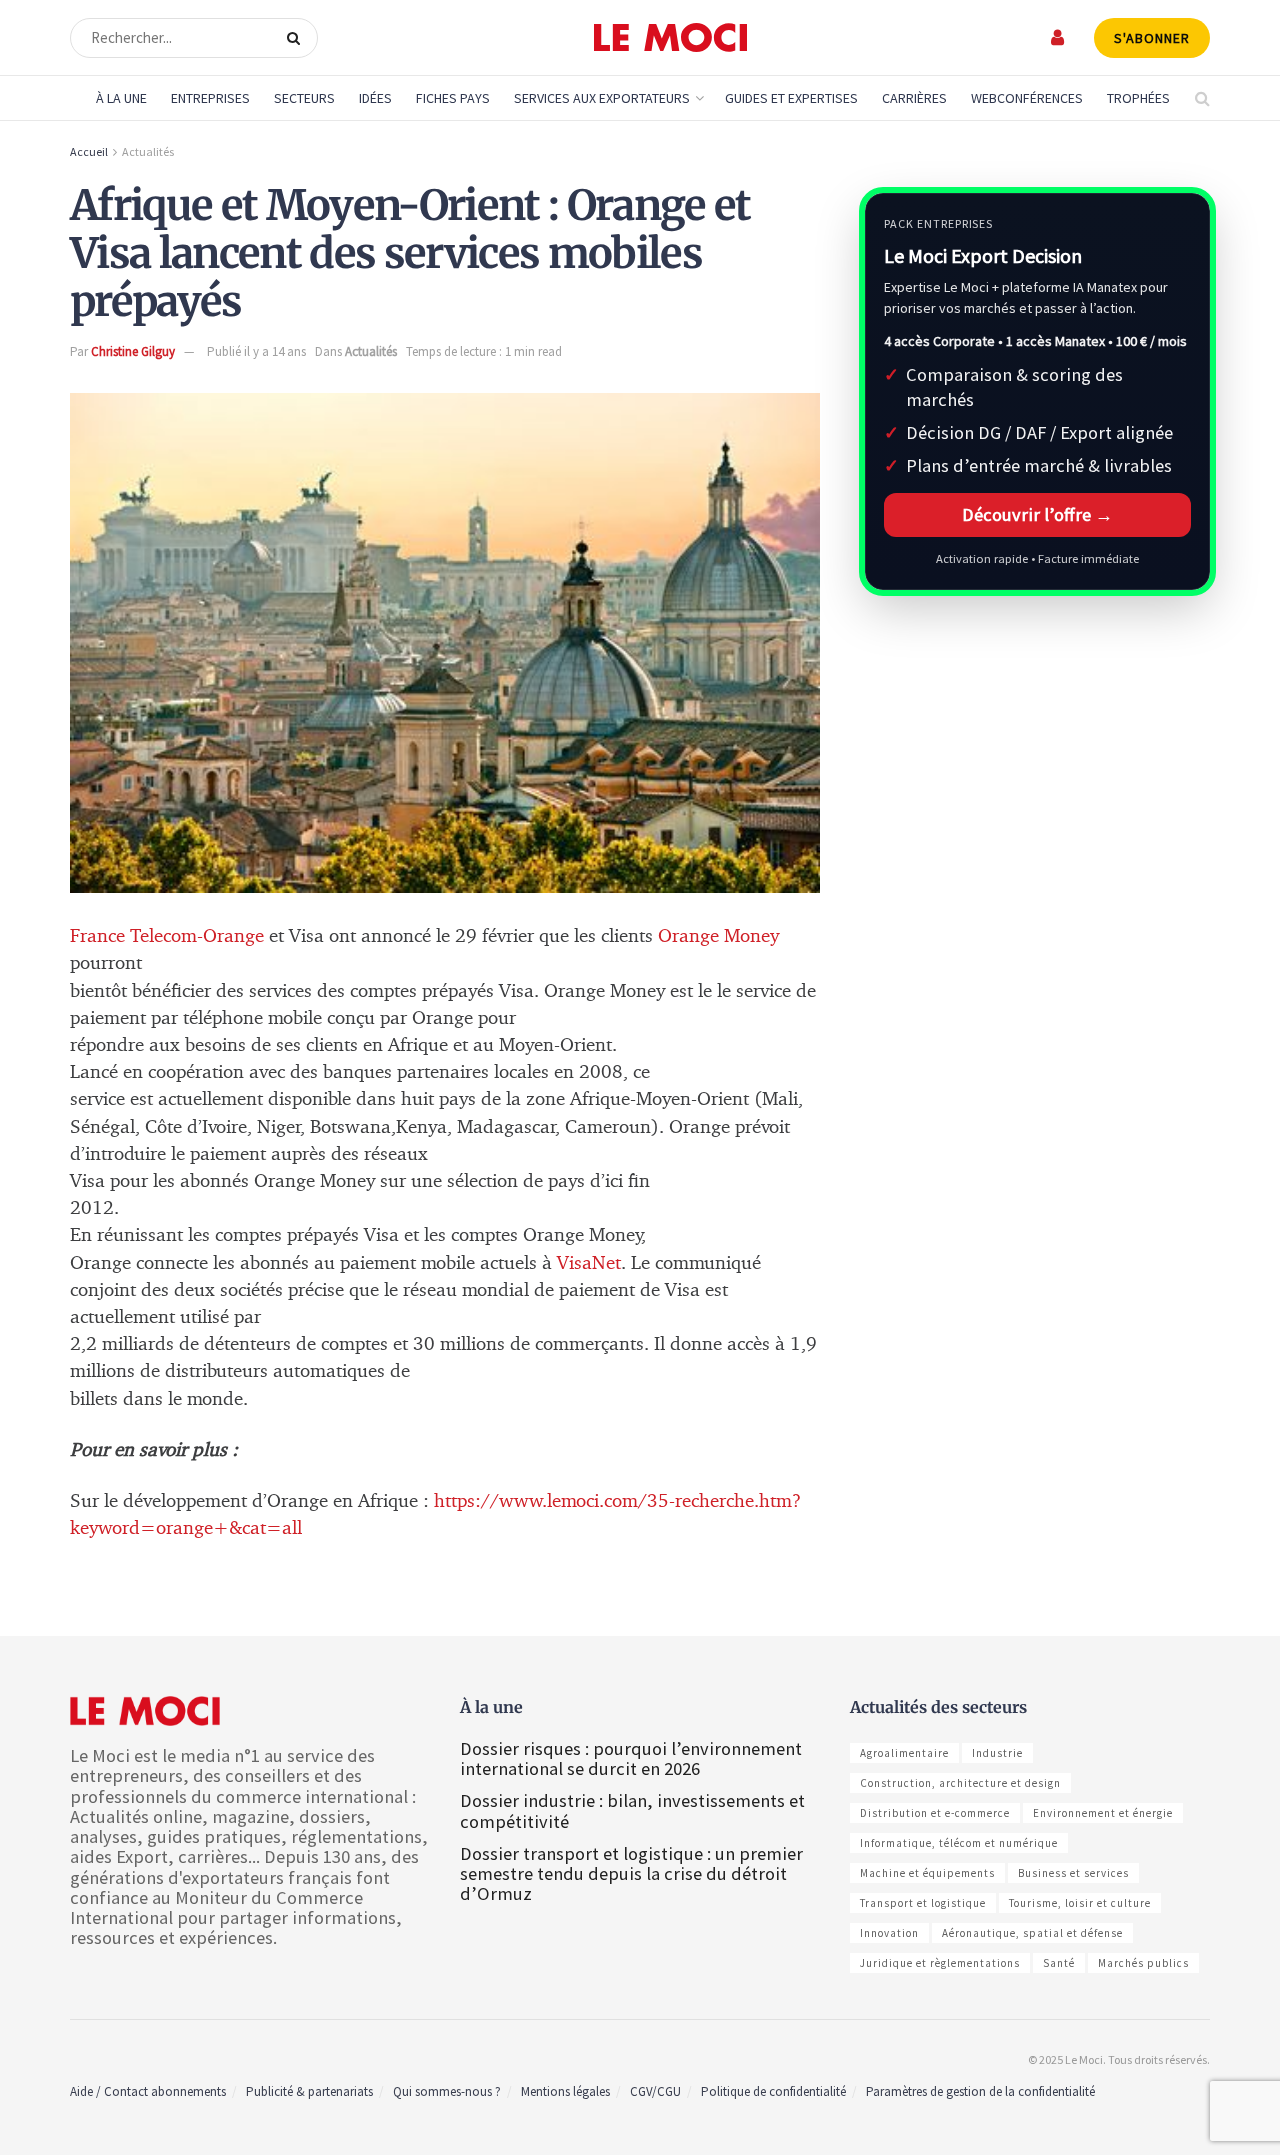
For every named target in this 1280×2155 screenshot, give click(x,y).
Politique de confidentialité (773, 2091)
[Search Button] (297, 38)
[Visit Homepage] (670, 38)
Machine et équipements (927, 1873)
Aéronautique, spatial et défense (1032, 1933)
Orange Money (718, 936)
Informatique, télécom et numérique (959, 1843)
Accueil (89, 151)
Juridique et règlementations (940, 1963)
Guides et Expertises (791, 98)
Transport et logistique (923, 1903)
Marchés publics (1143, 1963)
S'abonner (1152, 38)
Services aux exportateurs (602, 98)
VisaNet (589, 1263)
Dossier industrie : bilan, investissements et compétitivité (632, 1810)
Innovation (889, 1933)
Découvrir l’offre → (1037, 514)
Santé (1059, 1963)
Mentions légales (565, 2091)
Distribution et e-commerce (935, 1813)
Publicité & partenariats (309, 2091)
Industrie (997, 1753)
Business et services (1073, 1873)
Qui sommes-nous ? (447, 2091)
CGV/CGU (655, 2091)
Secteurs (304, 98)
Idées (375, 98)
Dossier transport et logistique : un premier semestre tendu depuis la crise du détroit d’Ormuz (631, 1873)
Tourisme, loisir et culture (1080, 1903)
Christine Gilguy (133, 351)
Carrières (914, 98)
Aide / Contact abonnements (148, 2091)
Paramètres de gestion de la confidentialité (980, 2091)
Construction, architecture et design (960, 1783)
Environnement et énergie (1103, 1813)
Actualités (148, 151)
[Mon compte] (1058, 37)
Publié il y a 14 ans (256, 351)
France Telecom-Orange (169, 936)
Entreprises (210, 98)
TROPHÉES (1138, 98)
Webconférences (1027, 98)
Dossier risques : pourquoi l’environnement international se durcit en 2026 (631, 1758)
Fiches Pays (453, 98)
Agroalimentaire (904, 1753)
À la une (121, 98)
